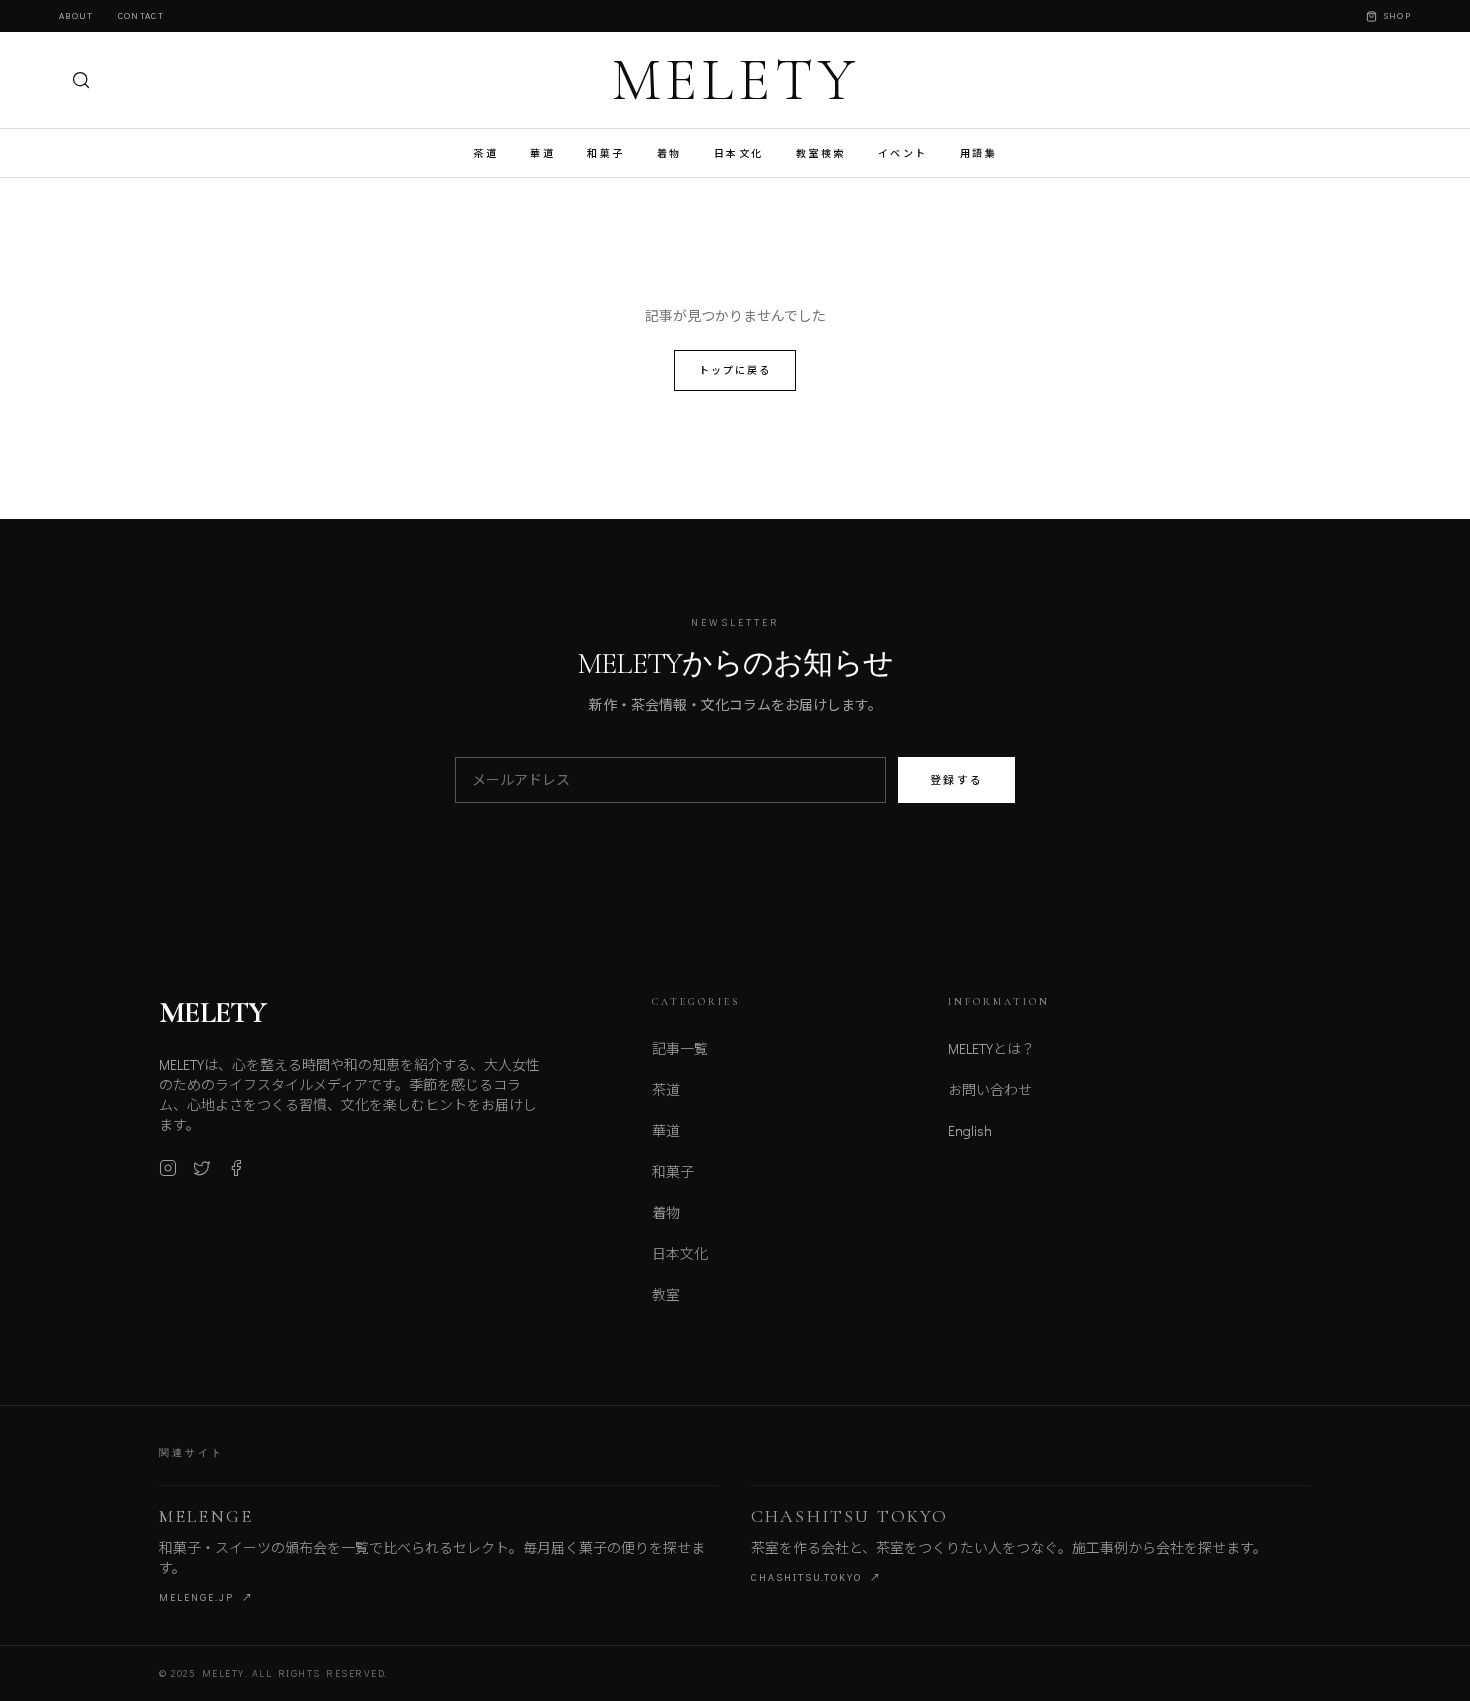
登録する (956, 779)
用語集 (979, 153)
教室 (666, 1294)
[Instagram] (168, 1168)
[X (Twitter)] (202, 1168)
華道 (542, 153)
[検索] (81, 80)
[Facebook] (236, 1168)
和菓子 (606, 153)
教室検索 (821, 153)
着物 (669, 153)
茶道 (485, 153)
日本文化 (739, 153)
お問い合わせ (990, 1089)
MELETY (735, 80)
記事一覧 (680, 1048)
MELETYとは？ (991, 1048)
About (76, 15)
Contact (141, 15)
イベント (903, 153)
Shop (1397, 15)
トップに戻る (735, 370)
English (970, 1130)
